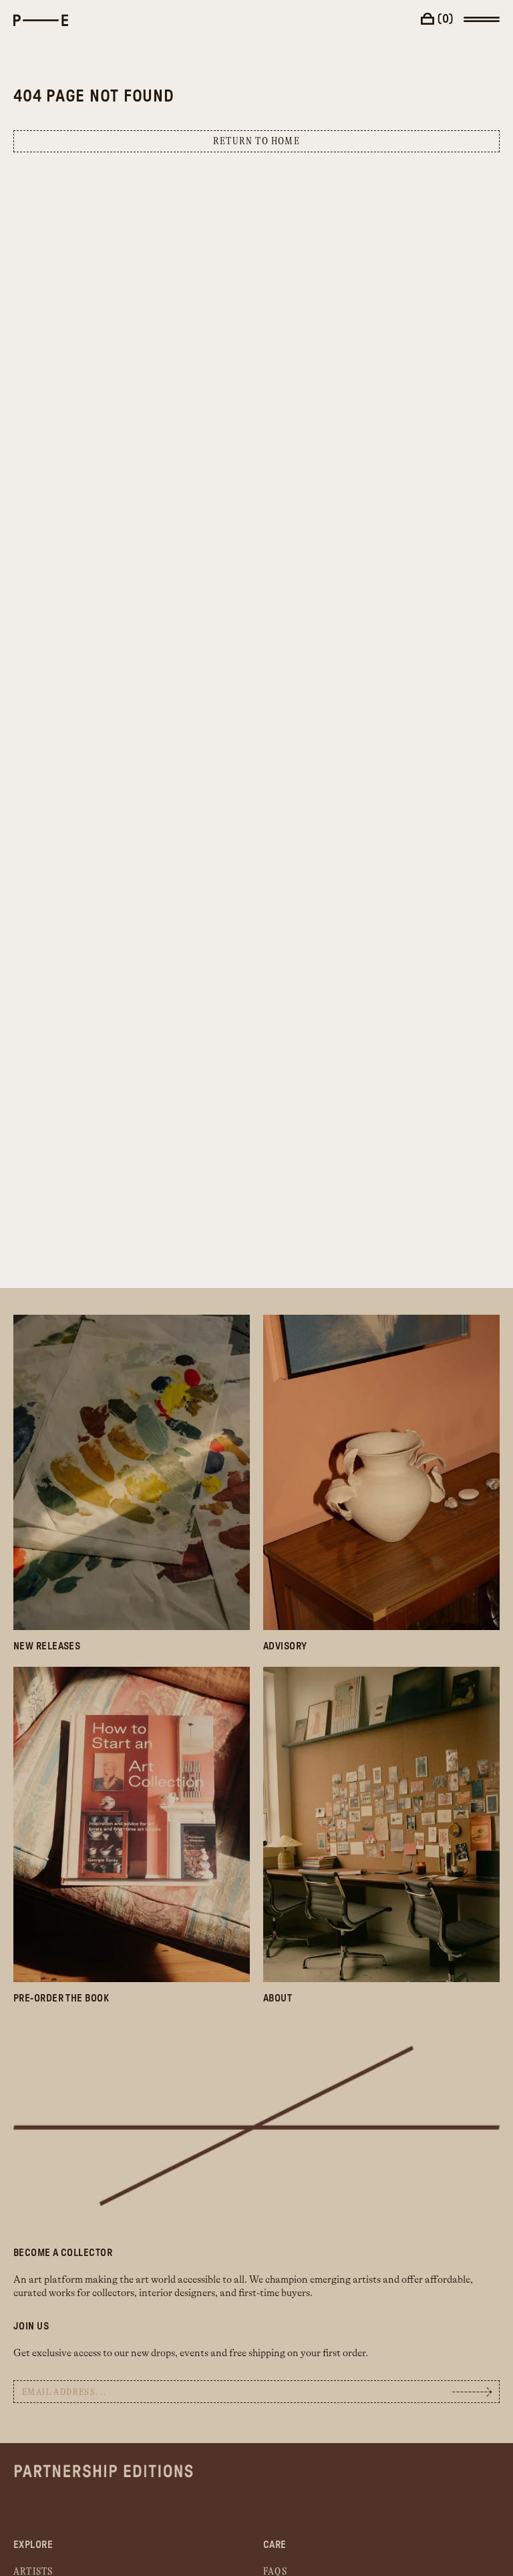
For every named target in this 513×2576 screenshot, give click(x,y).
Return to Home (256, 141)
